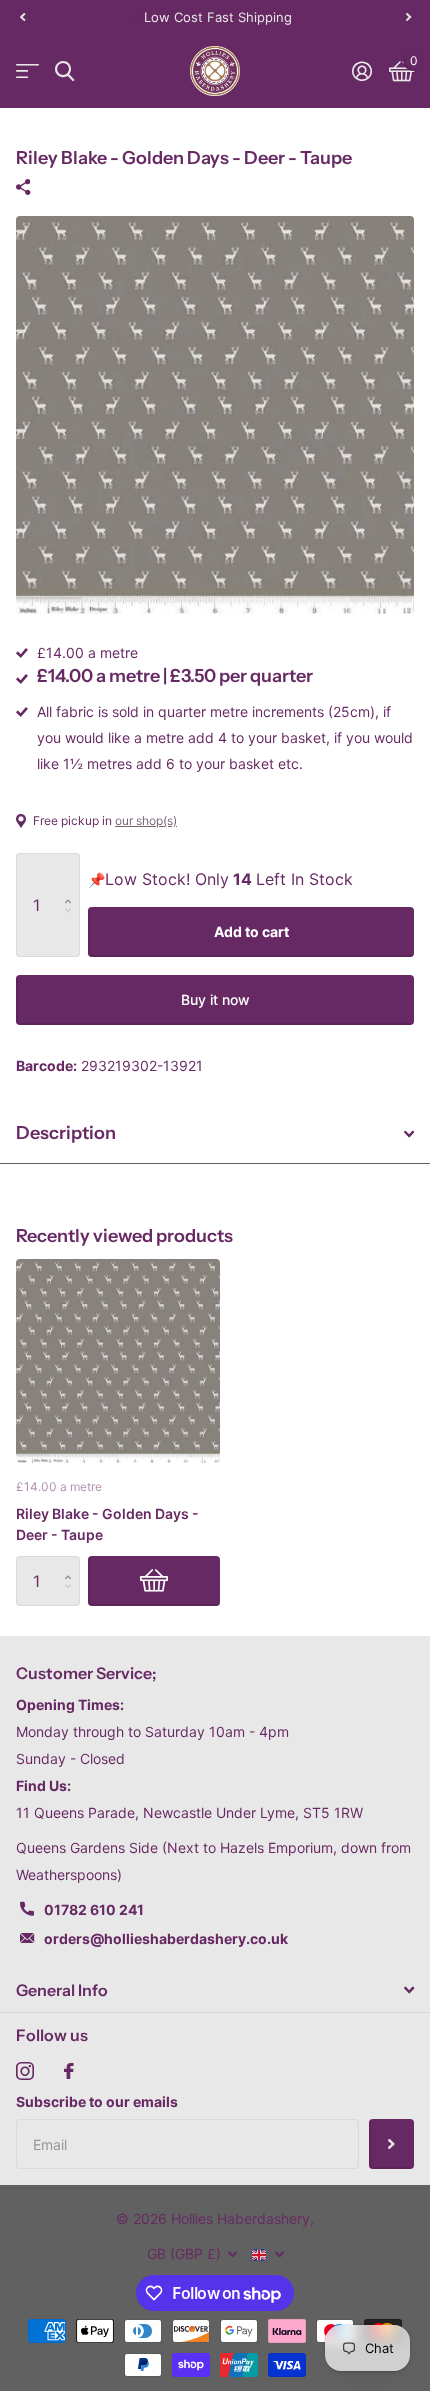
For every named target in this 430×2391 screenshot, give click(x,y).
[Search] (64, 71)
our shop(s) (146, 820)
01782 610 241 (94, 1909)
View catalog (27, 71)
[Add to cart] (154, 1581)
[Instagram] (25, 2071)
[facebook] (69, 2071)
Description (66, 1133)
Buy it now (215, 999)
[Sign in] (361, 71)
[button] (22, 17)
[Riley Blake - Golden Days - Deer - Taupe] (118, 1361)
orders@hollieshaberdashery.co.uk (166, 1938)
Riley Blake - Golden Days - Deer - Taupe (107, 1524)
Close (215, 1990)
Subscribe (391, 2144)
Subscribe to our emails (97, 2101)
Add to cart (251, 931)
